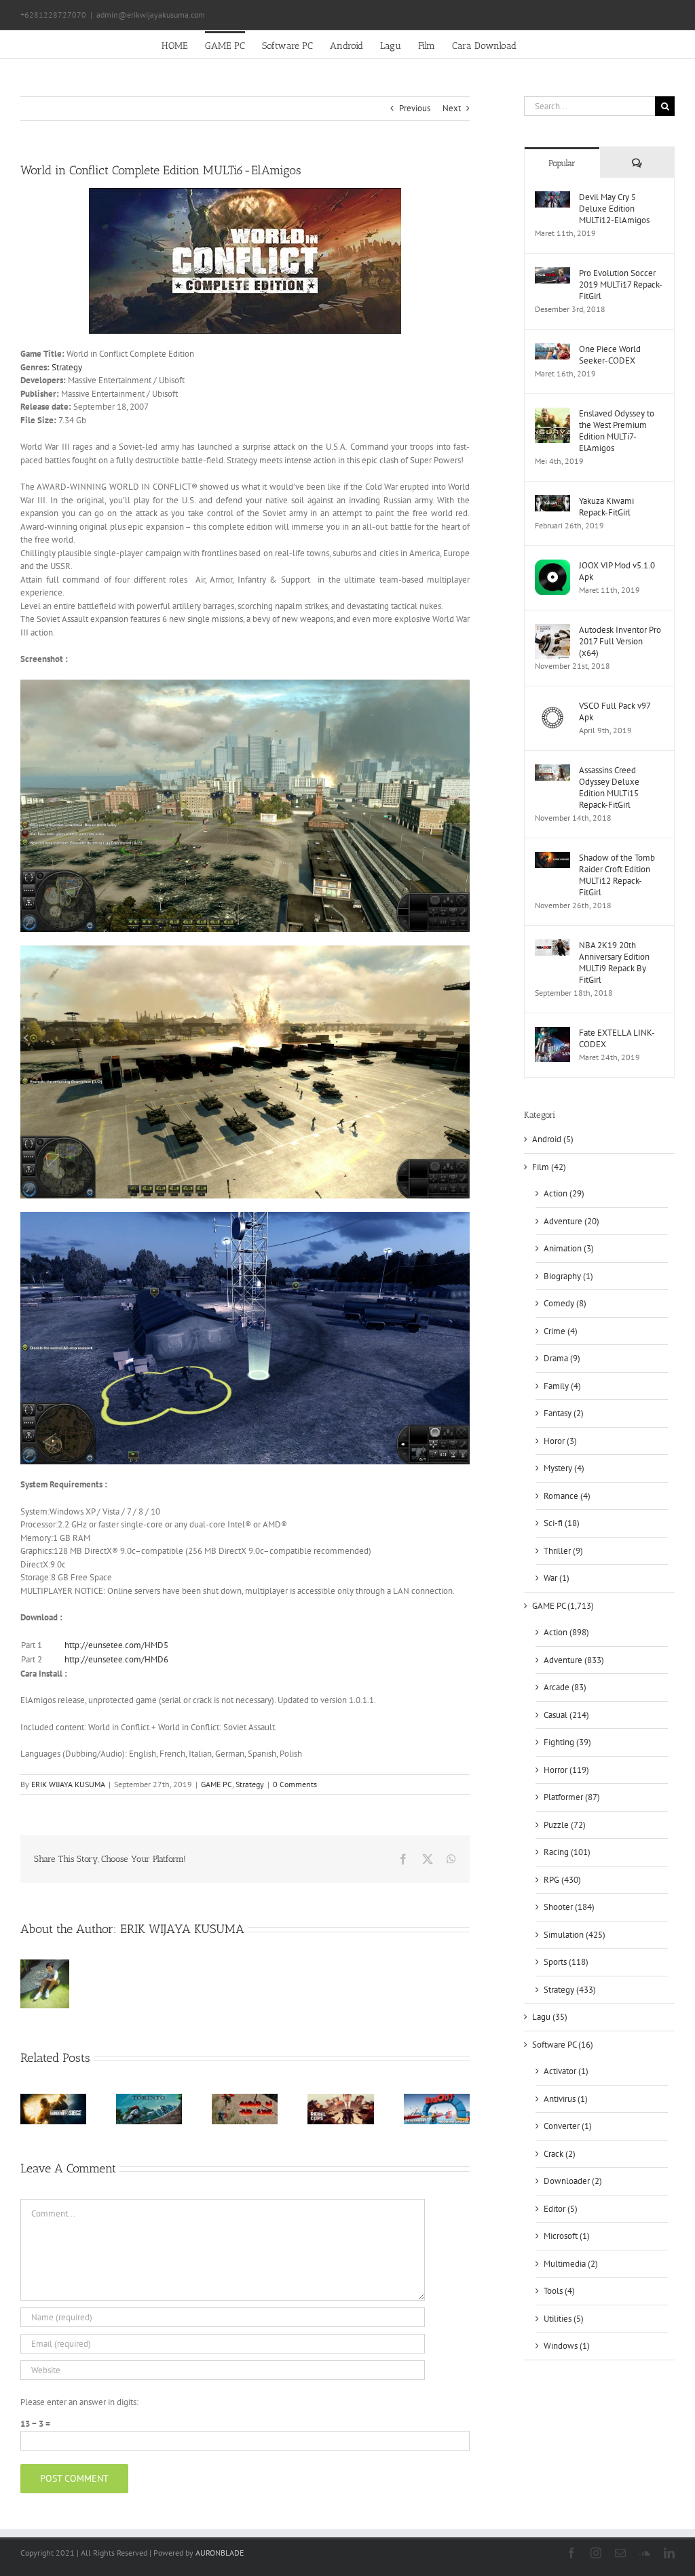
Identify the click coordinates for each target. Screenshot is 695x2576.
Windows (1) (567, 2346)
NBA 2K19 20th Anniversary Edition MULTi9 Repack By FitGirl (614, 962)
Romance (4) (567, 1496)
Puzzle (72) (565, 1825)
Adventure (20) (571, 1221)
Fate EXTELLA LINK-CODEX (617, 1038)
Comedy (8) (565, 1303)
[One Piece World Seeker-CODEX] (552, 350)
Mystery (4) (564, 1468)
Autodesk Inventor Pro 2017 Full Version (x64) (620, 641)
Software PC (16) (563, 2045)
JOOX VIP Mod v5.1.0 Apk (617, 571)
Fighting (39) (567, 1742)
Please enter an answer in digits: (79, 2402)
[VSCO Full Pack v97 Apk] (552, 706)
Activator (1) (566, 2071)
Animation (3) (569, 1248)
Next (452, 108)
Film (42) (549, 1167)
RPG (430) (562, 1880)
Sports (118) (566, 1962)
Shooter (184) (569, 1907)
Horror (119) (566, 1770)
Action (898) (566, 1632)
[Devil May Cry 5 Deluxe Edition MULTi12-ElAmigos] (552, 198)
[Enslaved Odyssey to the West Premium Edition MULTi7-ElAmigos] (552, 414)
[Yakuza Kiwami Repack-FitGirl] (552, 502)
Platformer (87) (572, 1797)
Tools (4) (559, 2291)
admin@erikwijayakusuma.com (151, 15)
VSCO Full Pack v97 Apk (615, 711)
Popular (562, 163)
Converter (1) (568, 2126)
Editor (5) (561, 2209)
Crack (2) (560, 2154)
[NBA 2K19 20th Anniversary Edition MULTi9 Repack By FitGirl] (552, 946)
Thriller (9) (563, 1551)
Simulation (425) (575, 1935)
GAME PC (217, 1784)
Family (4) (562, 1386)
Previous (415, 108)
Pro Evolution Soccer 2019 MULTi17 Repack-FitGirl (621, 285)
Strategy (67, 367)
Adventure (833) (574, 1660)
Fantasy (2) (564, 1413)
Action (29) (564, 1193)
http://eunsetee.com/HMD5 (116, 1645)
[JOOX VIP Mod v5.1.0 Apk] (552, 566)
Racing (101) (567, 1852)
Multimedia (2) (571, 2264)
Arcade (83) (565, 1687)
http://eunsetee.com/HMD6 (116, 1659)
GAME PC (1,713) (563, 1606)
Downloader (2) (573, 2181)
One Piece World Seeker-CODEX (610, 355)
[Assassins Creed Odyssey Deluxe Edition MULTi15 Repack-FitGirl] (552, 771)
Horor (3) (560, 1441)
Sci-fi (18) (562, 1523)
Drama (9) (562, 1358)
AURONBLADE (220, 2553)
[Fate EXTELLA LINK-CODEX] (552, 1033)
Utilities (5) (564, 2319)
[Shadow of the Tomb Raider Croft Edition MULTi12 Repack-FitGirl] (552, 858)
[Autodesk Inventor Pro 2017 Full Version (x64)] (552, 630)
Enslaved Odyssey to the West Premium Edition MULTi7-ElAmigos (617, 431)
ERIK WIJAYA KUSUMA (68, 1784)
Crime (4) (561, 1331)
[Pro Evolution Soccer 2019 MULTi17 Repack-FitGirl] (552, 274)
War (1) (557, 1578)
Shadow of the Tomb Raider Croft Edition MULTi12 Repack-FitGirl (617, 875)
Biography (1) (568, 1276)
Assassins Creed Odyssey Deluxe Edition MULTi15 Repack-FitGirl (609, 787)
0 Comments (295, 1784)
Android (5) (553, 1139)
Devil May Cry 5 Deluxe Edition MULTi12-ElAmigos (614, 209)
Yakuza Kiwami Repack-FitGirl (606, 507)
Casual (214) (566, 1715)
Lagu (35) (550, 2017)
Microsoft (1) (567, 2236)
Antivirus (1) (566, 2099)
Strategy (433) (570, 1990)
